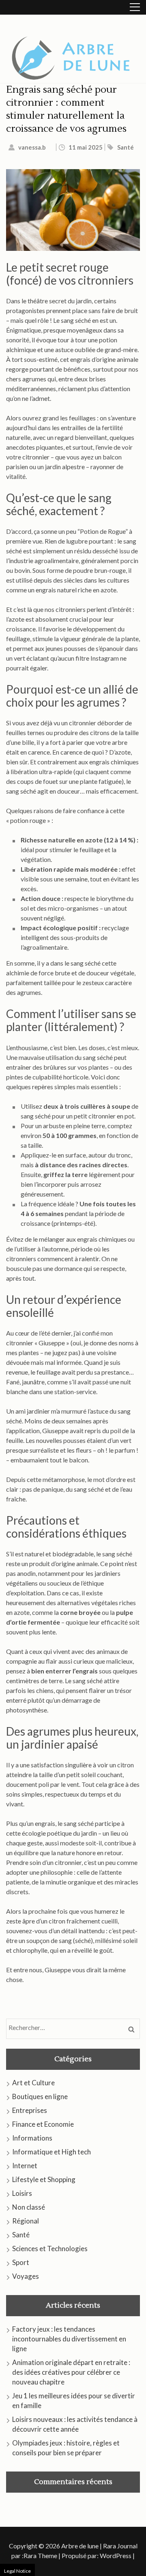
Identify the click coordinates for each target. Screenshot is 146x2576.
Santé (126, 147)
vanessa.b (32, 147)
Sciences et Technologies (50, 2249)
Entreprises (30, 2110)
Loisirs (22, 2193)
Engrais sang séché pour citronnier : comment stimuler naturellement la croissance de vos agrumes (66, 109)
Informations (32, 2138)
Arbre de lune (80, 2546)
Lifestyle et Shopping (44, 2179)
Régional (26, 2221)
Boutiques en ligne (40, 2096)
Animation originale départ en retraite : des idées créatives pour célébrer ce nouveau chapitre (71, 2372)
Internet (25, 2166)
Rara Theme (40, 2555)
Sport (21, 2262)
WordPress (116, 2555)
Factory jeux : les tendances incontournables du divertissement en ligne (69, 2339)
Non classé (29, 2207)
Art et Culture (33, 2083)
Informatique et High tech (52, 2152)
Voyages (26, 2276)
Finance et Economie (43, 2124)
